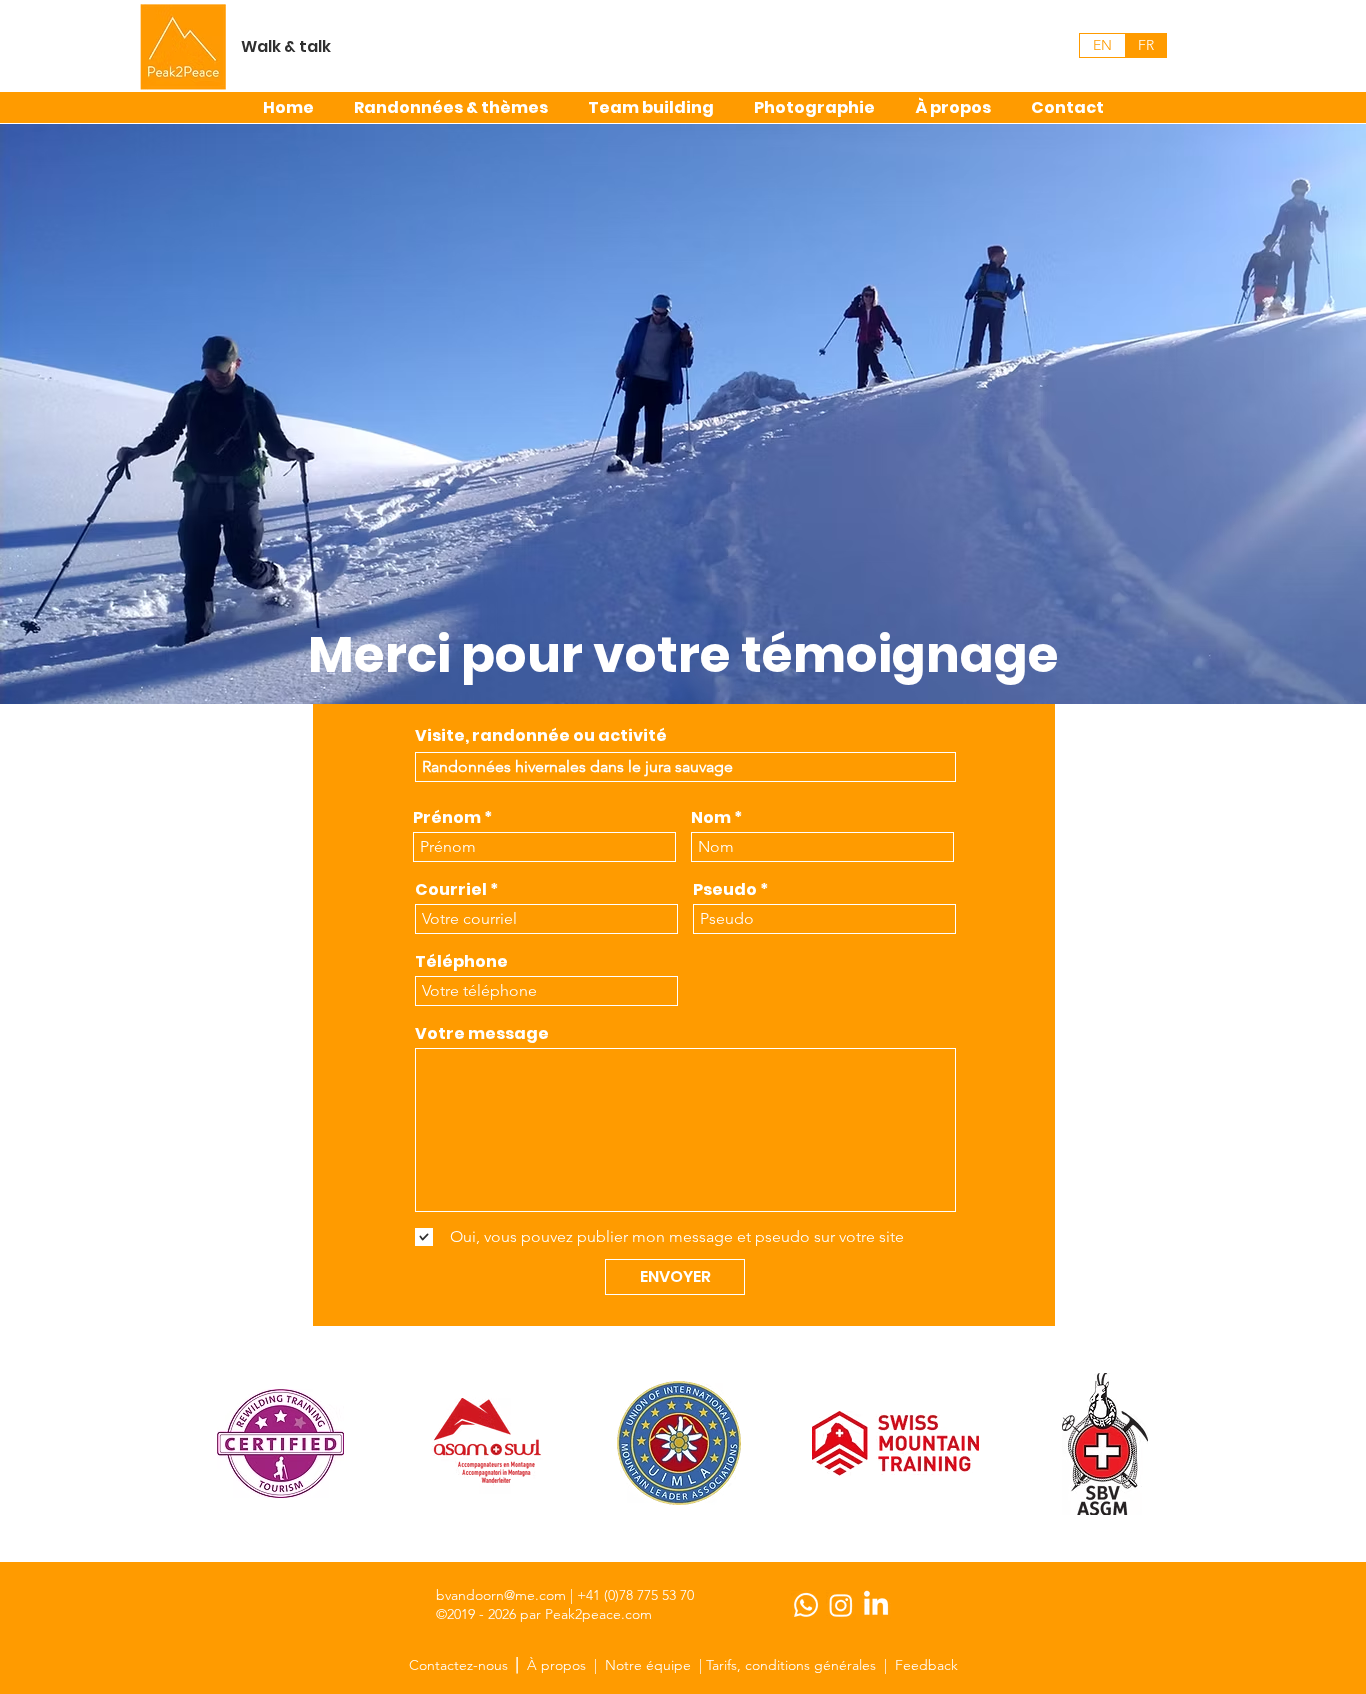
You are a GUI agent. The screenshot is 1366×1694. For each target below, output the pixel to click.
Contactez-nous (460, 1665)
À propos (556, 1665)
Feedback (926, 1665)
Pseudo (725, 890)
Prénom (447, 818)
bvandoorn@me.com (501, 1595)
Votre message (482, 1034)
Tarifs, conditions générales (791, 1665)
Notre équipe (648, 1665)
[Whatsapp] (806, 1605)
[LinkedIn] (876, 1605)
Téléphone (461, 962)
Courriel (451, 890)
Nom (711, 818)
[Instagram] (841, 1605)
